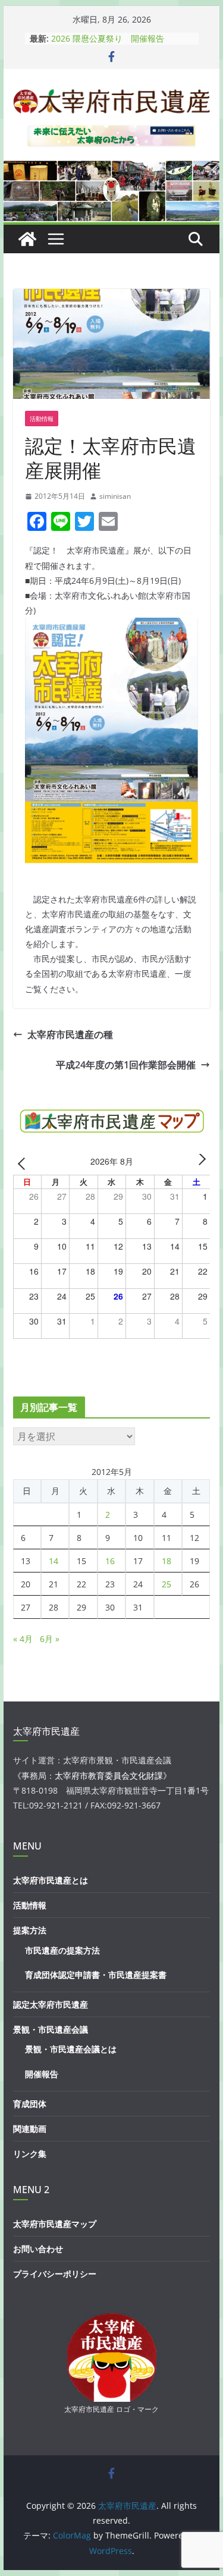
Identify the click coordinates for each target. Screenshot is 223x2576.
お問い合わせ (38, 2249)
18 (167, 1561)
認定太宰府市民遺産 (51, 2004)
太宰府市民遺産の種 (70, 1034)
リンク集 (30, 2154)
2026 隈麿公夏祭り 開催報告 (108, 38)
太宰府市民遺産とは (51, 1880)
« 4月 (23, 1639)
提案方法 (30, 1930)
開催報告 (42, 2074)
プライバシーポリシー (55, 2274)
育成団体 (30, 2104)
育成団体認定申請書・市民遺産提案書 (96, 1975)
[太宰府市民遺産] (27, 239)
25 (167, 1584)
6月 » (50, 1639)
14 (54, 1561)
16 (110, 1561)
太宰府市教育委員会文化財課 (109, 1775)
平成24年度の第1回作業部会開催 (126, 1065)
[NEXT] (199, 1163)
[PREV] (24, 1163)
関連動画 (30, 2129)
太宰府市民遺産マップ (55, 2224)
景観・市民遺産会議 (51, 2029)
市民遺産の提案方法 (62, 1950)
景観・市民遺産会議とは (71, 2049)
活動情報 (42, 419)
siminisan (115, 496)
